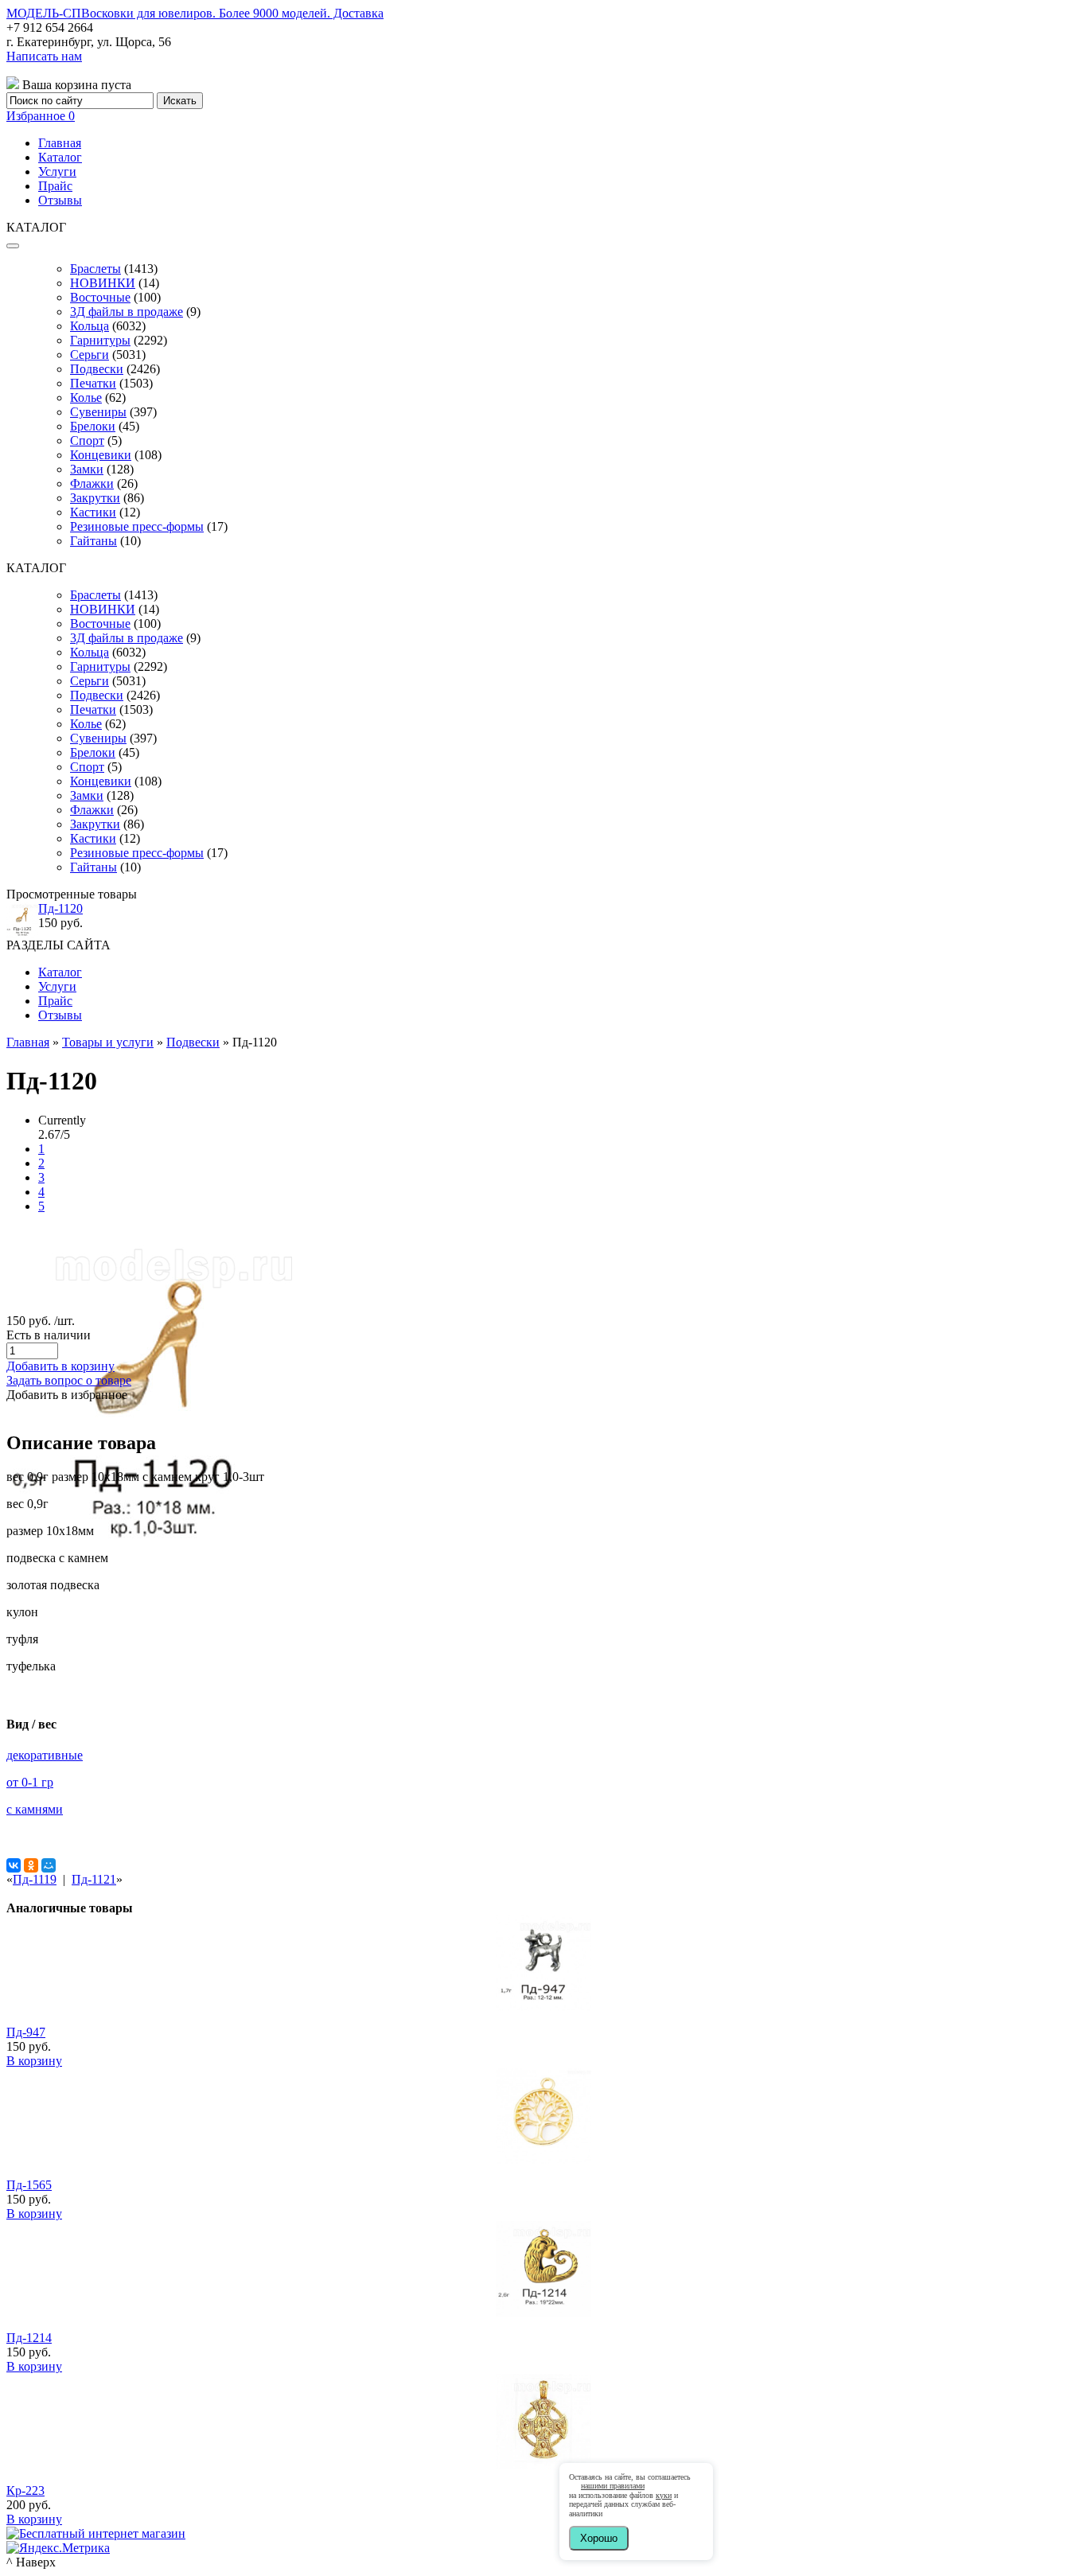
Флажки (92, 483)
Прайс (55, 186)
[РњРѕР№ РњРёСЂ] (49, 1865)
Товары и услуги (108, 1042)
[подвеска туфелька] (151, 1555)
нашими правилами (613, 2486)
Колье (86, 398)
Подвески (97, 369)
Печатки (93, 383)
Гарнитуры (100, 340)
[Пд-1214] (543, 2312)
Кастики (93, 512)
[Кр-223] (543, 2465)
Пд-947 (26, 2032)
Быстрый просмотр (544, 2028)
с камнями (35, 1809)
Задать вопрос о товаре (69, 1380)
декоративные (45, 1755)
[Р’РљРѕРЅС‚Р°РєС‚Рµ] (14, 1865)
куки (664, 2495)
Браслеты (95, 269)
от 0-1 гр (30, 1782)
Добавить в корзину (60, 1366)
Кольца (90, 326)
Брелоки (93, 426)
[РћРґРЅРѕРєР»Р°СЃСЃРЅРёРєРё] (31, 1865)
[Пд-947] (543, 2007)
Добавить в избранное (67, 1395)
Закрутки (95, 498)
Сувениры (98, 412)
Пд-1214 (29, 2338)
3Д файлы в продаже (127, 312)
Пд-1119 (35, 1879)
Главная (60, 143)
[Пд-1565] (543, 2159)
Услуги (57, 171)
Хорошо (599, 2538)
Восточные (100, 297)
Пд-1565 (29, 2185)
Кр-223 (25, 2490)
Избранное (41, 116)
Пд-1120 (60, 908)
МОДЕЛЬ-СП (195, 13)
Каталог (60, 157)
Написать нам (44, 56)
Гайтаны (94, 541)
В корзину (34, 2061)
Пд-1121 (94, 1879)
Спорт (87, 440)
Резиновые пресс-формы (137, 526)
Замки (87, 469)
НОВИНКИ (103, 283)
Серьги (90, 355)
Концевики (101, 455)
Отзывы (60, 200)
